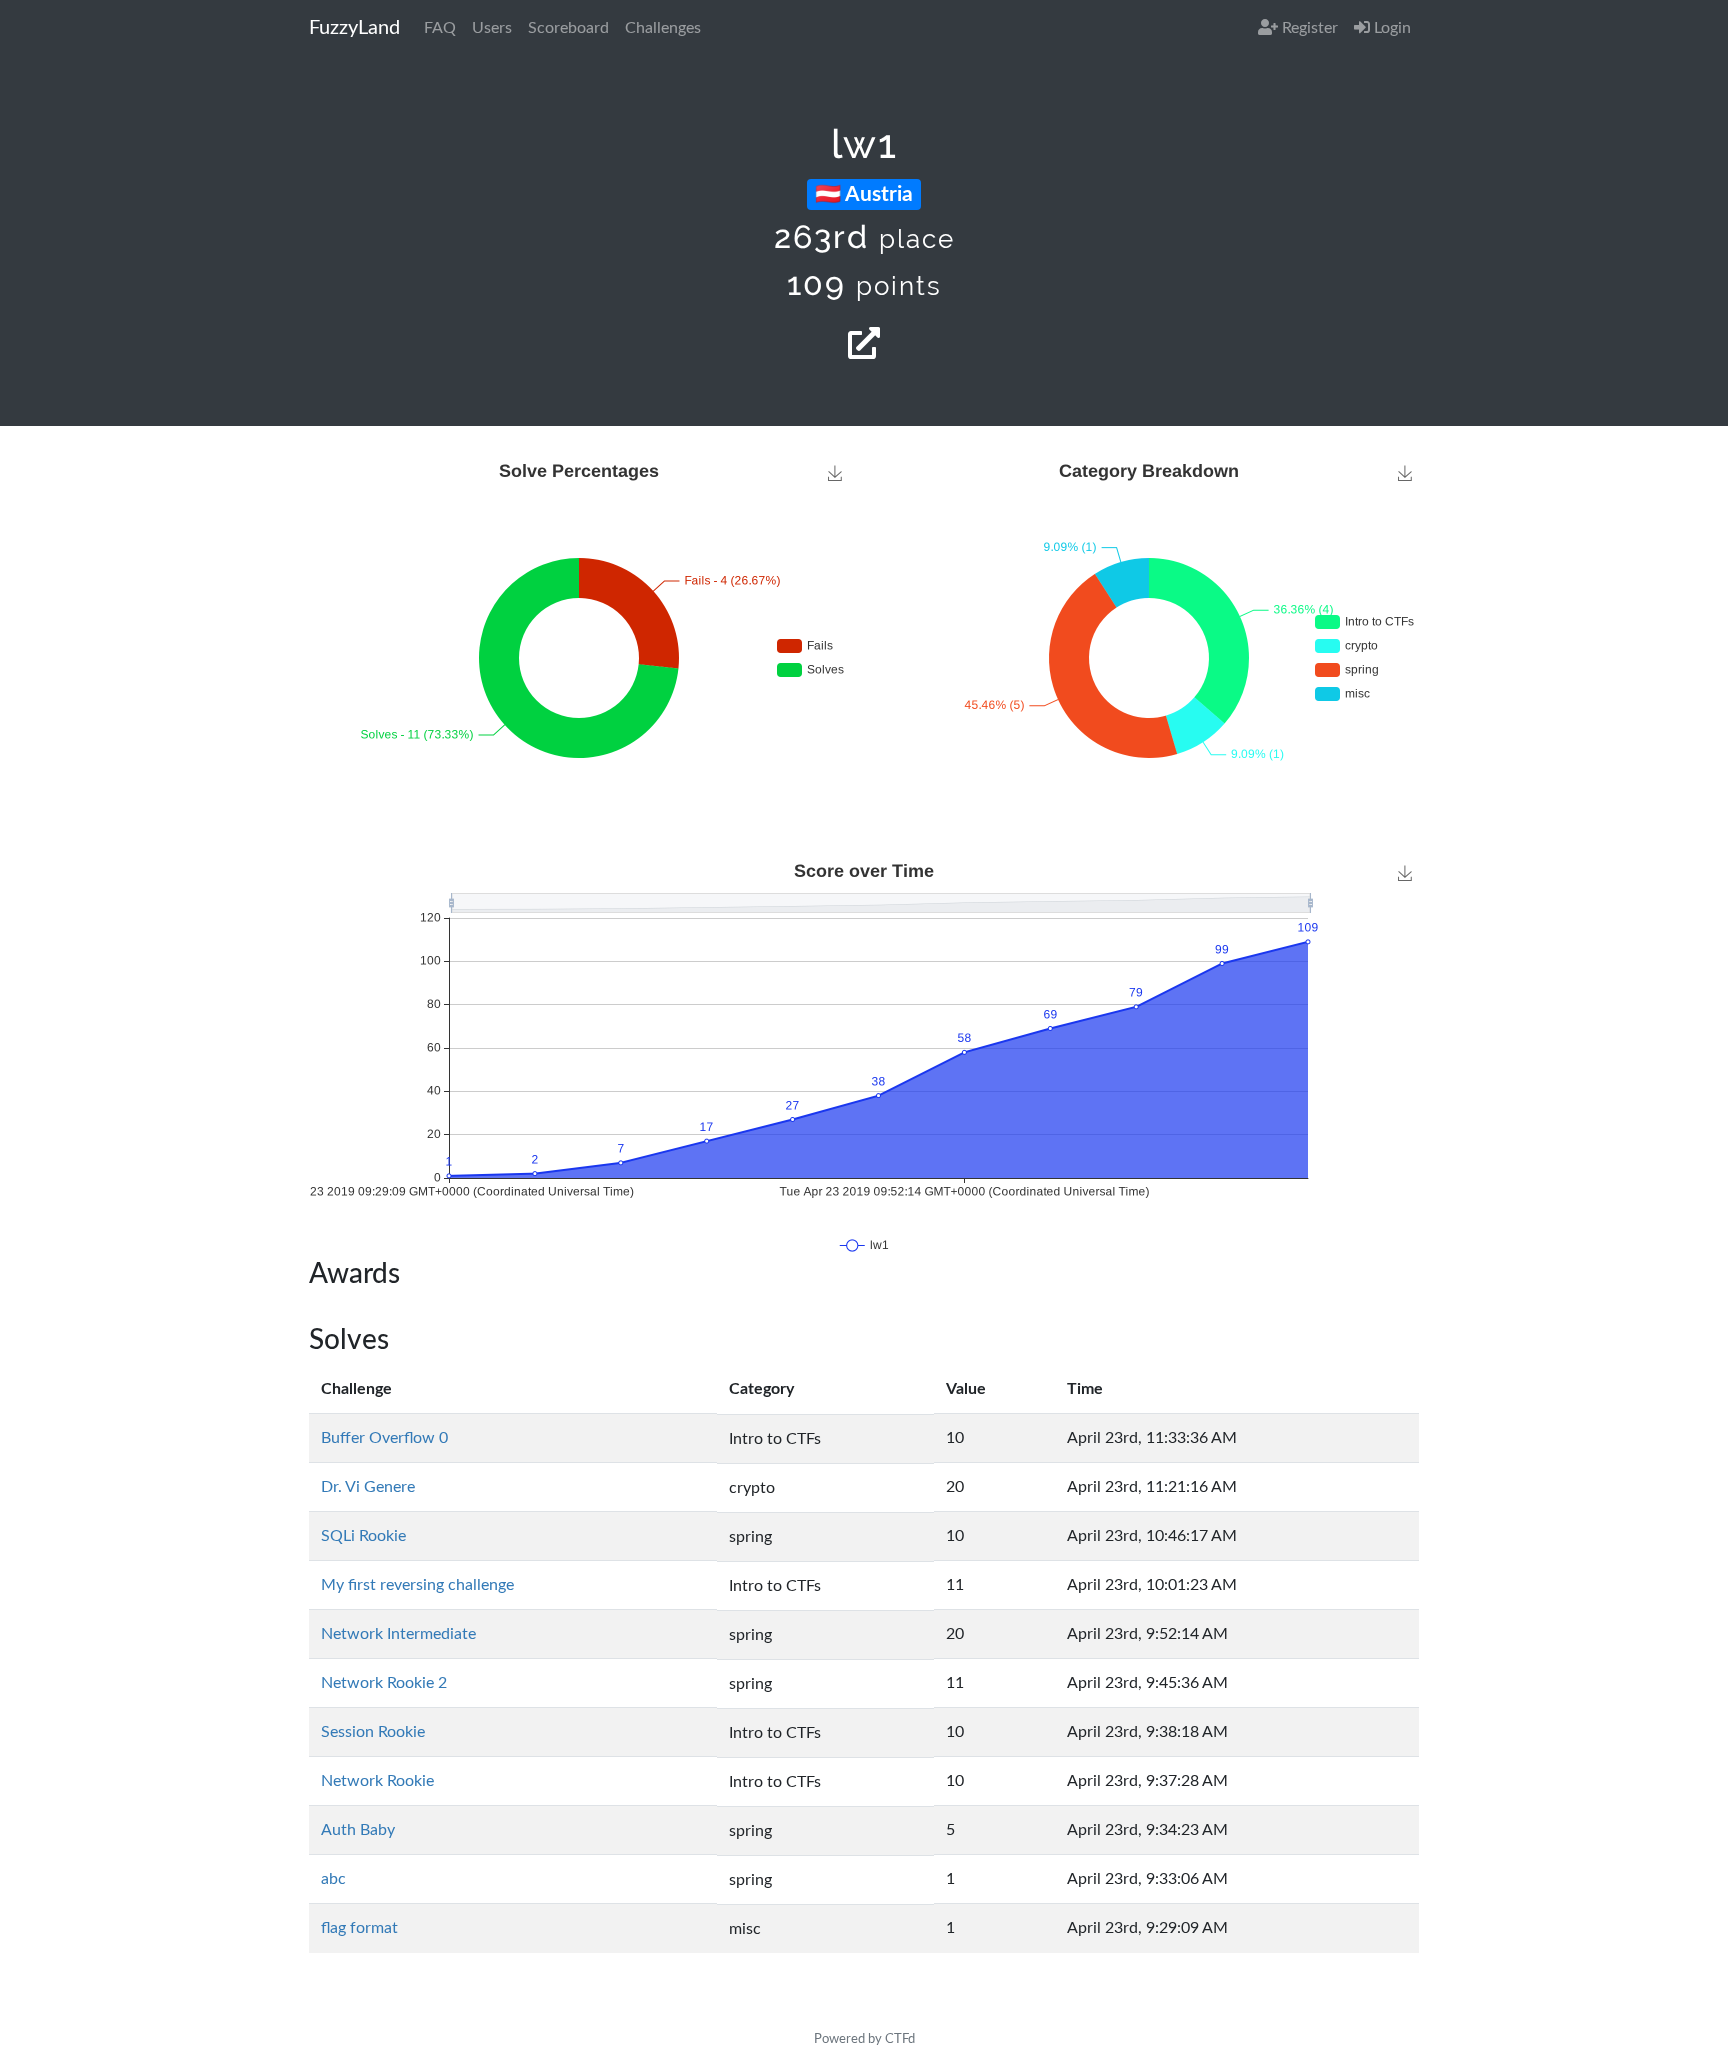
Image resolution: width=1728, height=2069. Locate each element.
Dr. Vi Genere (368, 1487)
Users (492, 28)
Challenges (663, 28)
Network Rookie (377, 1781)
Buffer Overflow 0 (384, 1438)
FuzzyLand (354, 28)
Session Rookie (373, 1732)
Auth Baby (358, 1830)
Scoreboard (568, 28)
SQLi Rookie (363, 1536)
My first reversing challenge (417, 1585)
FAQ (440, 28)
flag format (359, 1928)
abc (333, 1879)
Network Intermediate (398, 1634)
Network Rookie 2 (384, 1683)
